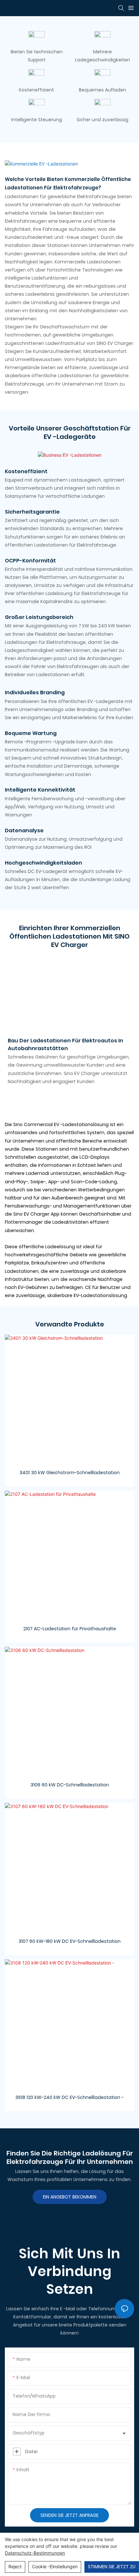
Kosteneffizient (26, 471)
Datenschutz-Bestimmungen (35, 2553)
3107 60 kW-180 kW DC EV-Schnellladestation (69, 1941)
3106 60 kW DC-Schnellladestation (70, 1785)
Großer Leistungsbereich (39, 617)
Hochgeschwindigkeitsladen (43, 863)
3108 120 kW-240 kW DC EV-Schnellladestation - (69, 2097)
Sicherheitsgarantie (32, 512)
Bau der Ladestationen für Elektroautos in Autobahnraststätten (65, 1044)
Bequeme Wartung (31, 733)
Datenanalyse (24, 830)
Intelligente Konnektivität (40, 790)
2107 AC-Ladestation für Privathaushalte (70, 1629)
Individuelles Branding (35, 692)
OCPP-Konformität (30, 561)
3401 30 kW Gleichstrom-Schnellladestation (69, 1473)
